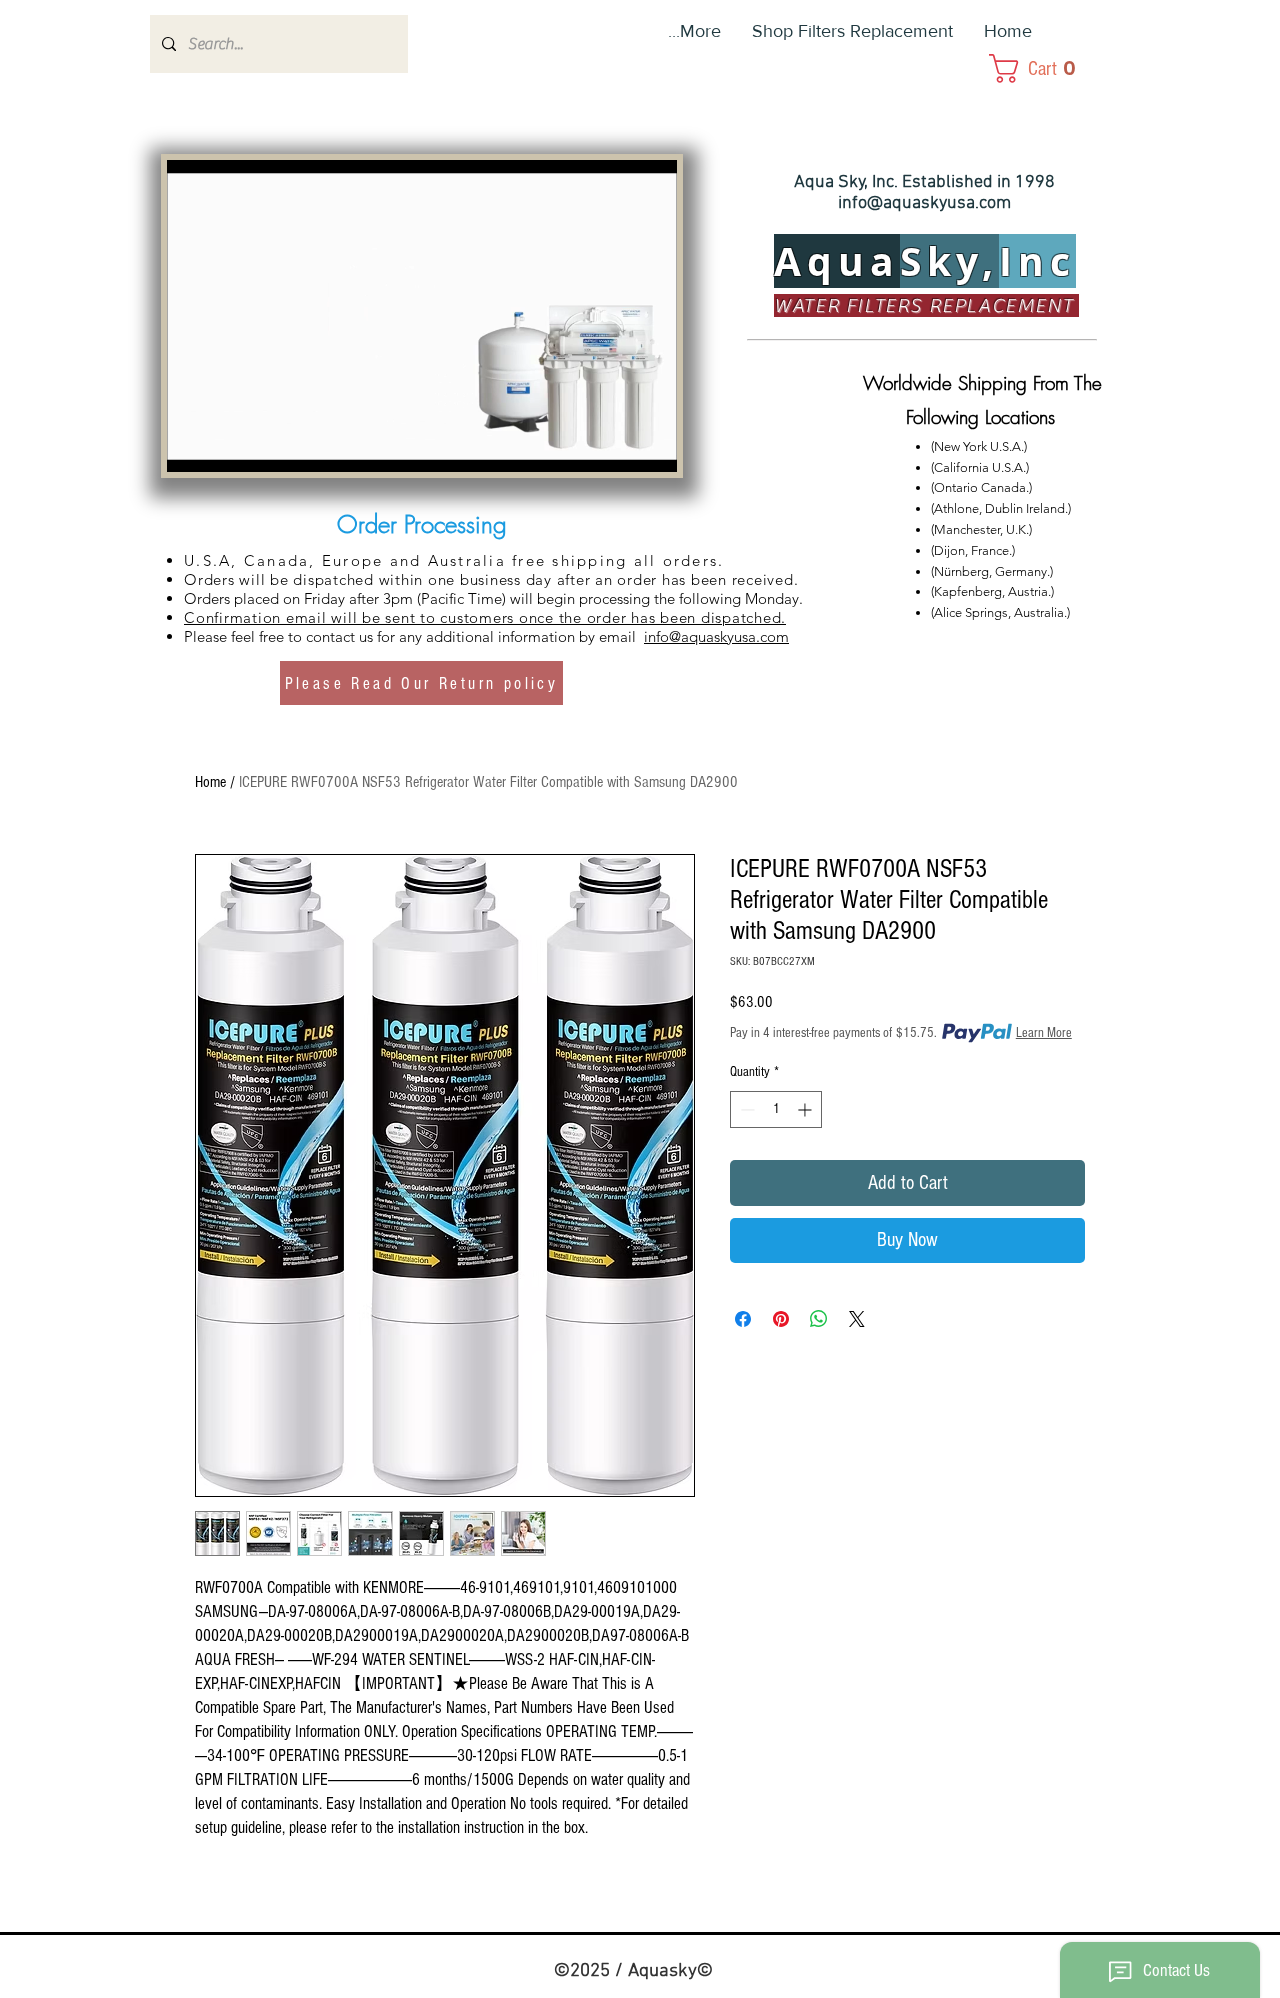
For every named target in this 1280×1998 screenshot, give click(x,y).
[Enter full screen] (650, 445)
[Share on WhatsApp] (819, 1319)
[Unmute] (227, 445)
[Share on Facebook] (743, 1319)
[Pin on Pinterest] (781, 1319)
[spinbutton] (776, 1109)
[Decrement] (745, 1109)
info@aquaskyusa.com (924, 203)
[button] (1054, 68)
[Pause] (193, 445)
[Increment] (806, 1109)
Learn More (1044, 1033)
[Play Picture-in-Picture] (616, 445)
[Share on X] (857, 1319)
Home (210, 782)
